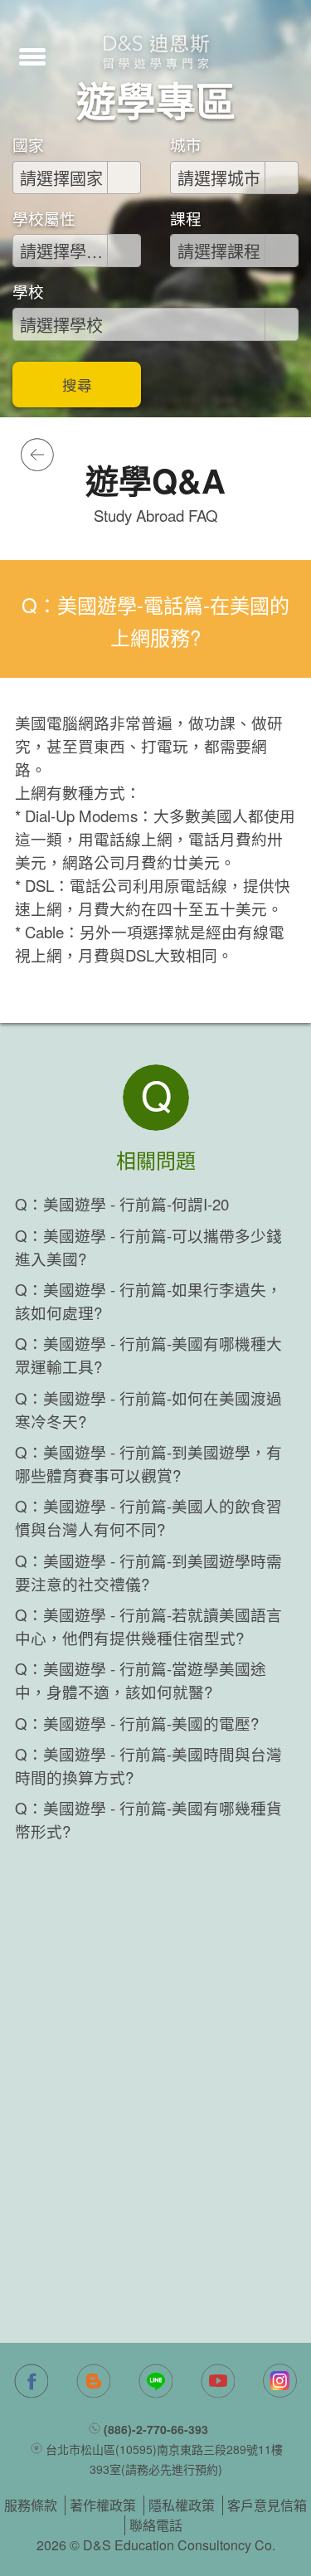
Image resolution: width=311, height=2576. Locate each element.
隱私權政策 (182, 2505)
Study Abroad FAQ (156, 515)
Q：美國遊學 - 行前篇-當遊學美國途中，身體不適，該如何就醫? (141, 1680)
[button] (32, 55)
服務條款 (31, 2505)
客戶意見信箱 (267, 2505)
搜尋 (77, 385)
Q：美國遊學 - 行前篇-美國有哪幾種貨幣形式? (148, 1819)
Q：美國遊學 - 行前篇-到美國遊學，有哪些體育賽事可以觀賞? (148, 1463)
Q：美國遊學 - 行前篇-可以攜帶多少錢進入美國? (148, 1247)
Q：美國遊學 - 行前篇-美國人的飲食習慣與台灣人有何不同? (148, 1517)
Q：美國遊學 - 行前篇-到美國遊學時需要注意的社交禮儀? (148, 1572)
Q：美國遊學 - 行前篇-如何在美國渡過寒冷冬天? (148, 1410)
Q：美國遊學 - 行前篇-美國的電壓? (137, 1723)
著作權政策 (103, 2505)
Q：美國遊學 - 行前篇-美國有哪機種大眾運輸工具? (148, 1355)
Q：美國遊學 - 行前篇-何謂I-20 (122, 1204)
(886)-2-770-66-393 (156, 2429)
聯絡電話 (156, 2525)
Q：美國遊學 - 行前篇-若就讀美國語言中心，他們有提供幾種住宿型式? (148, 1626)
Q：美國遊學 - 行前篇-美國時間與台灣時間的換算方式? (148, 1765)
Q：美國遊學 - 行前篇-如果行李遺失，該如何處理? (148, 1301)
